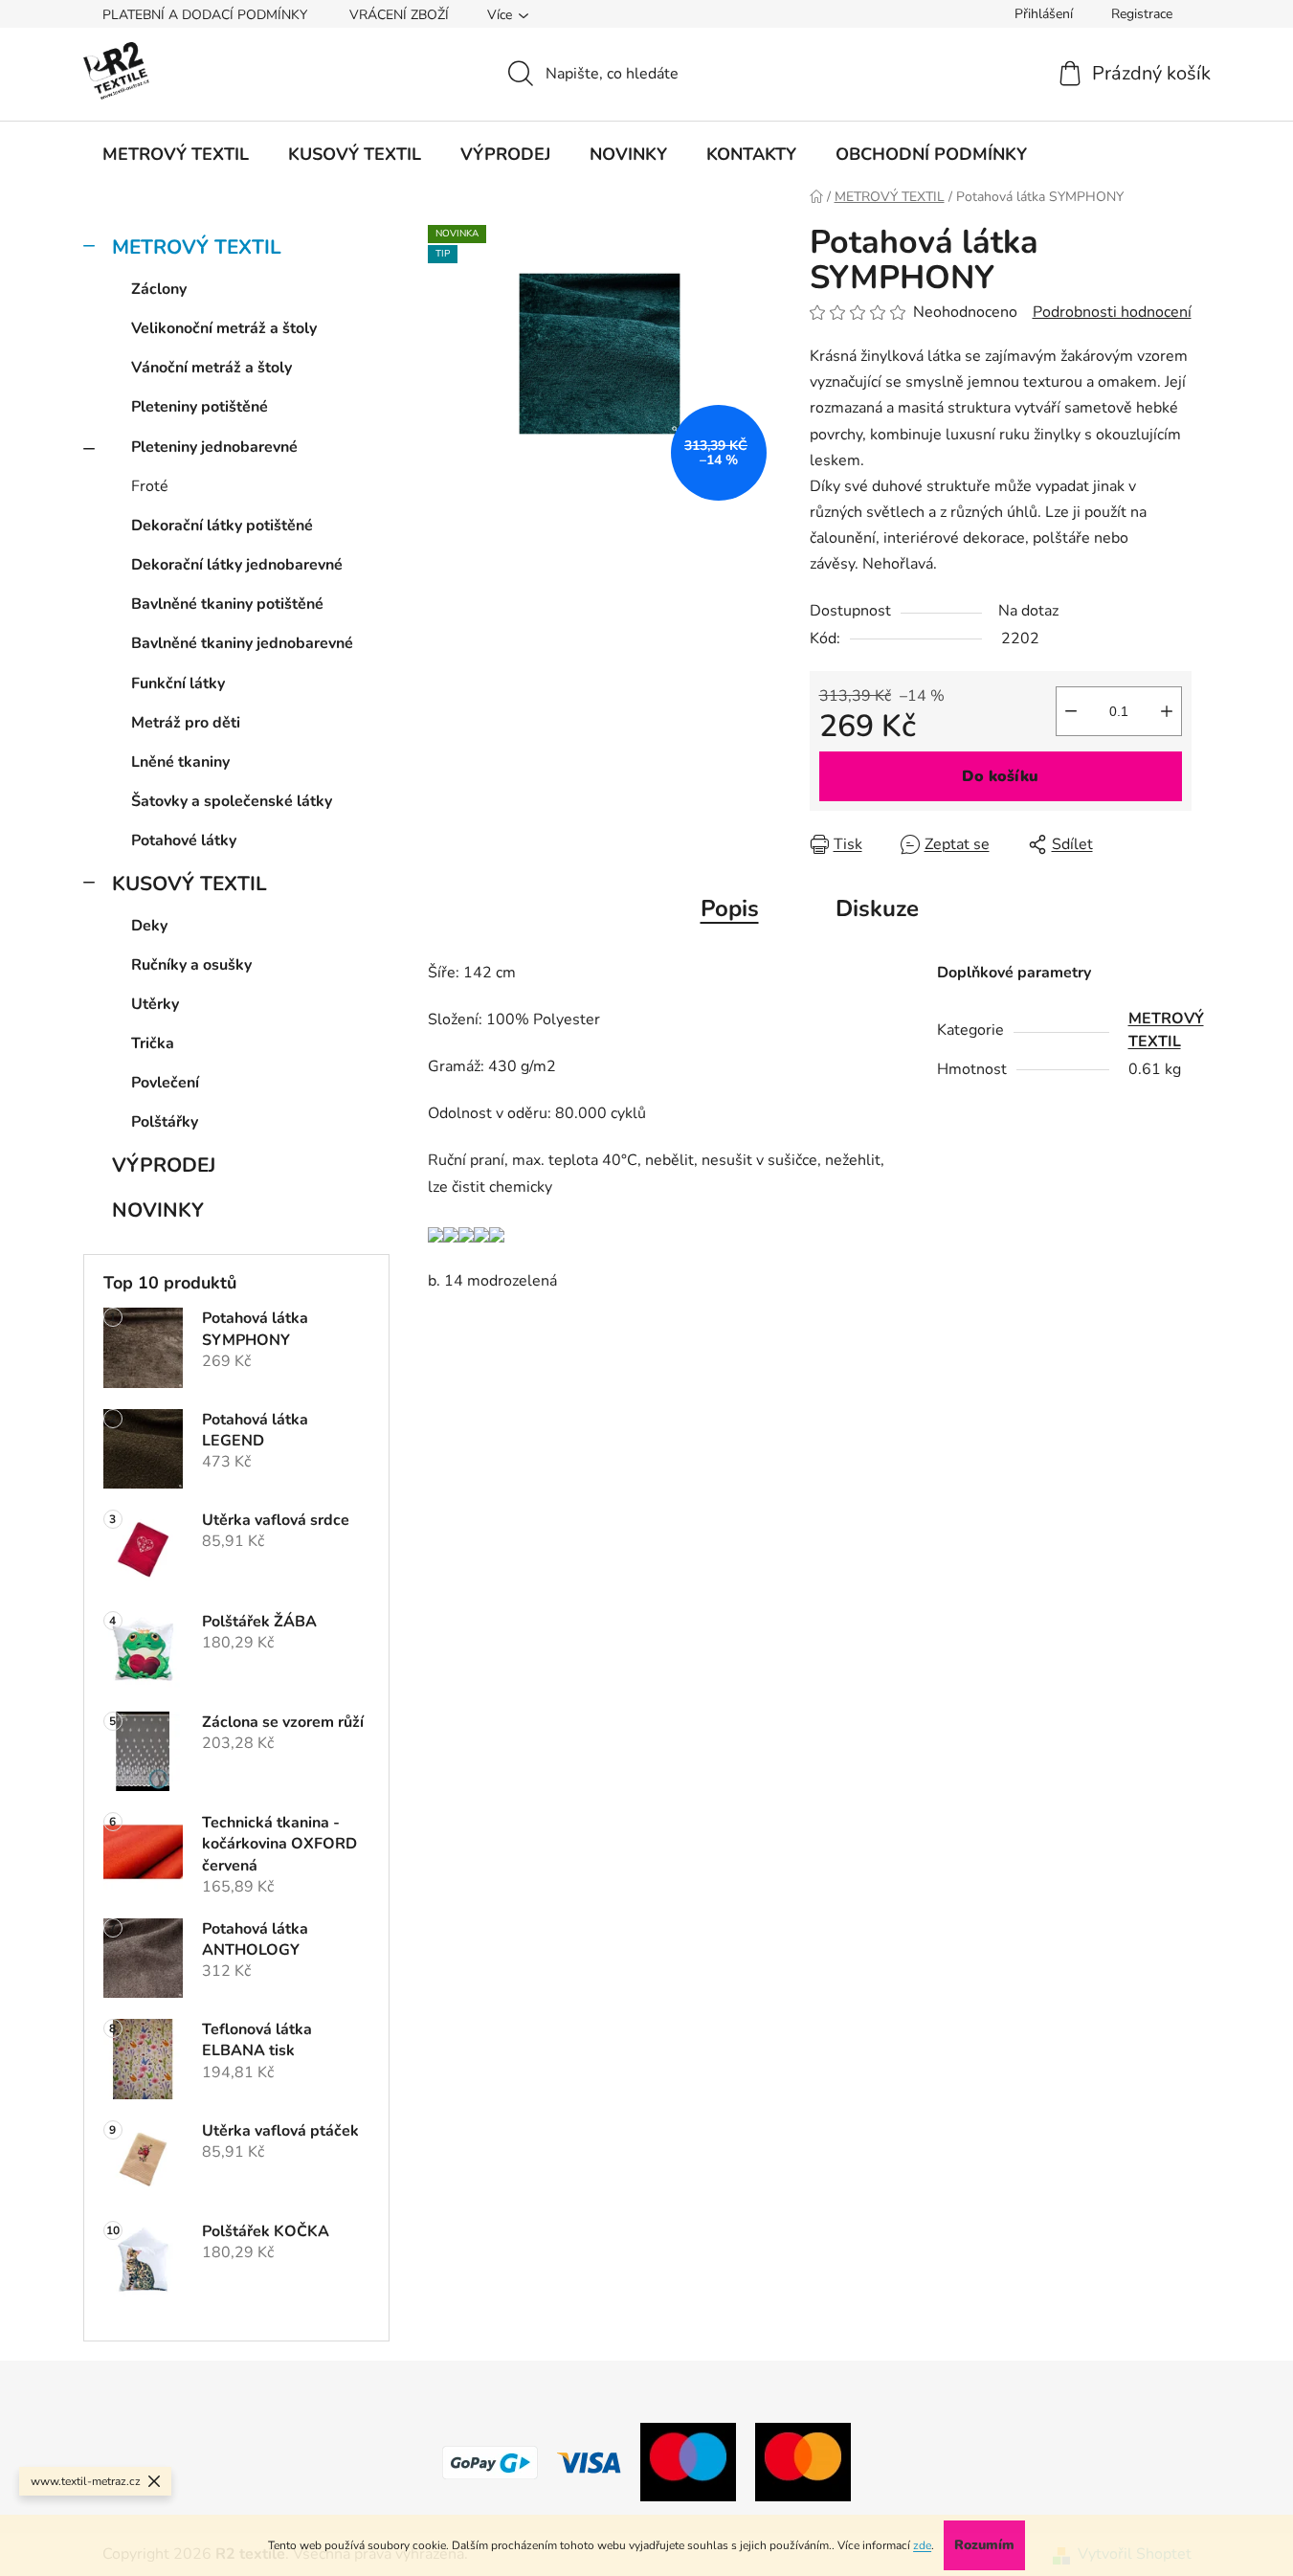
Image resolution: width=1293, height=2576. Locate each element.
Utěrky (155, 1004)
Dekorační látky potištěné (222, 526)
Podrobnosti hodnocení (1112, 312)
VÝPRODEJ (164, 1165)
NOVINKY (158, 1210)
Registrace (1142, 14)
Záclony (159, 289)
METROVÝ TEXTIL (197, 247)
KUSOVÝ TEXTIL (189, 884)
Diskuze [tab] (877, 908)
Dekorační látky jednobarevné (237, 565)
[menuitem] (176, 154)
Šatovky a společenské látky (232, 801)
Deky (149, 926)
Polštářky (165, 1122)
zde (922, 2545)
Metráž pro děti (186, 723)
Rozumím (984, 2545)
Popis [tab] (730, 908)
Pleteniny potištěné (200, 407)
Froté (150, 486)
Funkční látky (178, 683)
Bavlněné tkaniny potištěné (227, 604)
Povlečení (165, 1083)
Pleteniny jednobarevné (214, 447)
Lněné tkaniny (180, 762)
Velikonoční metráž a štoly (224, 328)
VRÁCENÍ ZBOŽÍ (399, 15)
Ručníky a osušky (191, 965)
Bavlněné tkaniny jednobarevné (242, 643)
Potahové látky (184, 840)
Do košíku (1000, 776)
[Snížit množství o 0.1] (1071, 711)
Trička (153, 1043)
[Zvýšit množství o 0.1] (1167, 711)
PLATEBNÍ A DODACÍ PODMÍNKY (205, 15)
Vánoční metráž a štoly (212, 368)
